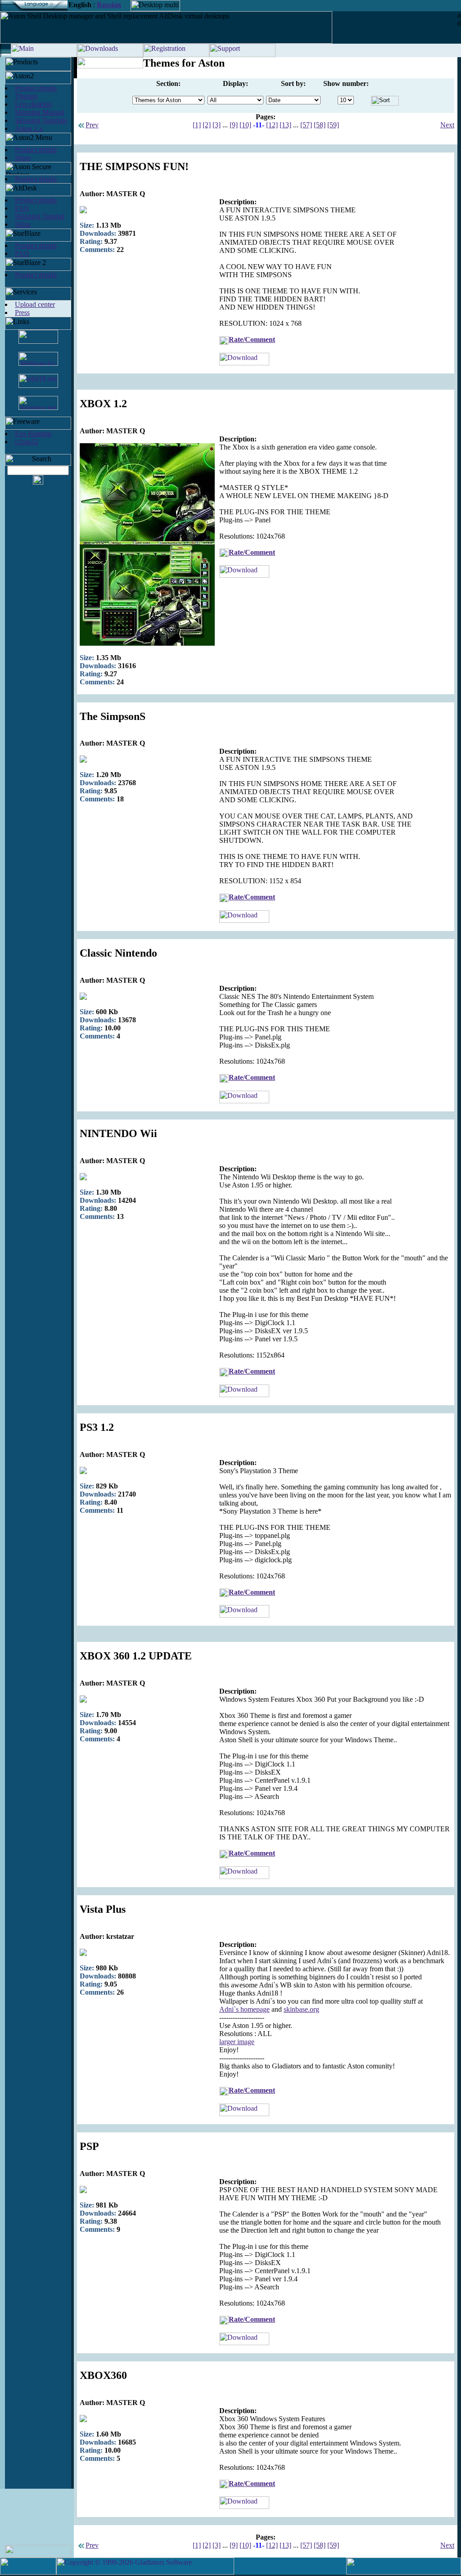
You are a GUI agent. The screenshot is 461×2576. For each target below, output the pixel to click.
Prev (92, 125)
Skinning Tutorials (41, 120)
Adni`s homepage (244, 2009)
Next (447, 125)
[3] (217, 125)
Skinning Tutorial (40, 216)
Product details (36, 88)
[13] (285, 125)
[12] (272, 125)
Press (22, 312)
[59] (333, 125)
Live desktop (33, 104)
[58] (320, 125)
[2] (207, 125)
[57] (306, 125)
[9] (234, 125)
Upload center (35, 304)
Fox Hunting (33, 434)
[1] (197, 125)
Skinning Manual (39, 112)
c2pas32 (27, 442)
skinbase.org (301, 2009)
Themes (26, 96)
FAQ (22, 208)
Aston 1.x (29, 128)
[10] (245, 125)
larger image (237, 2042)
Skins (23, 158)
